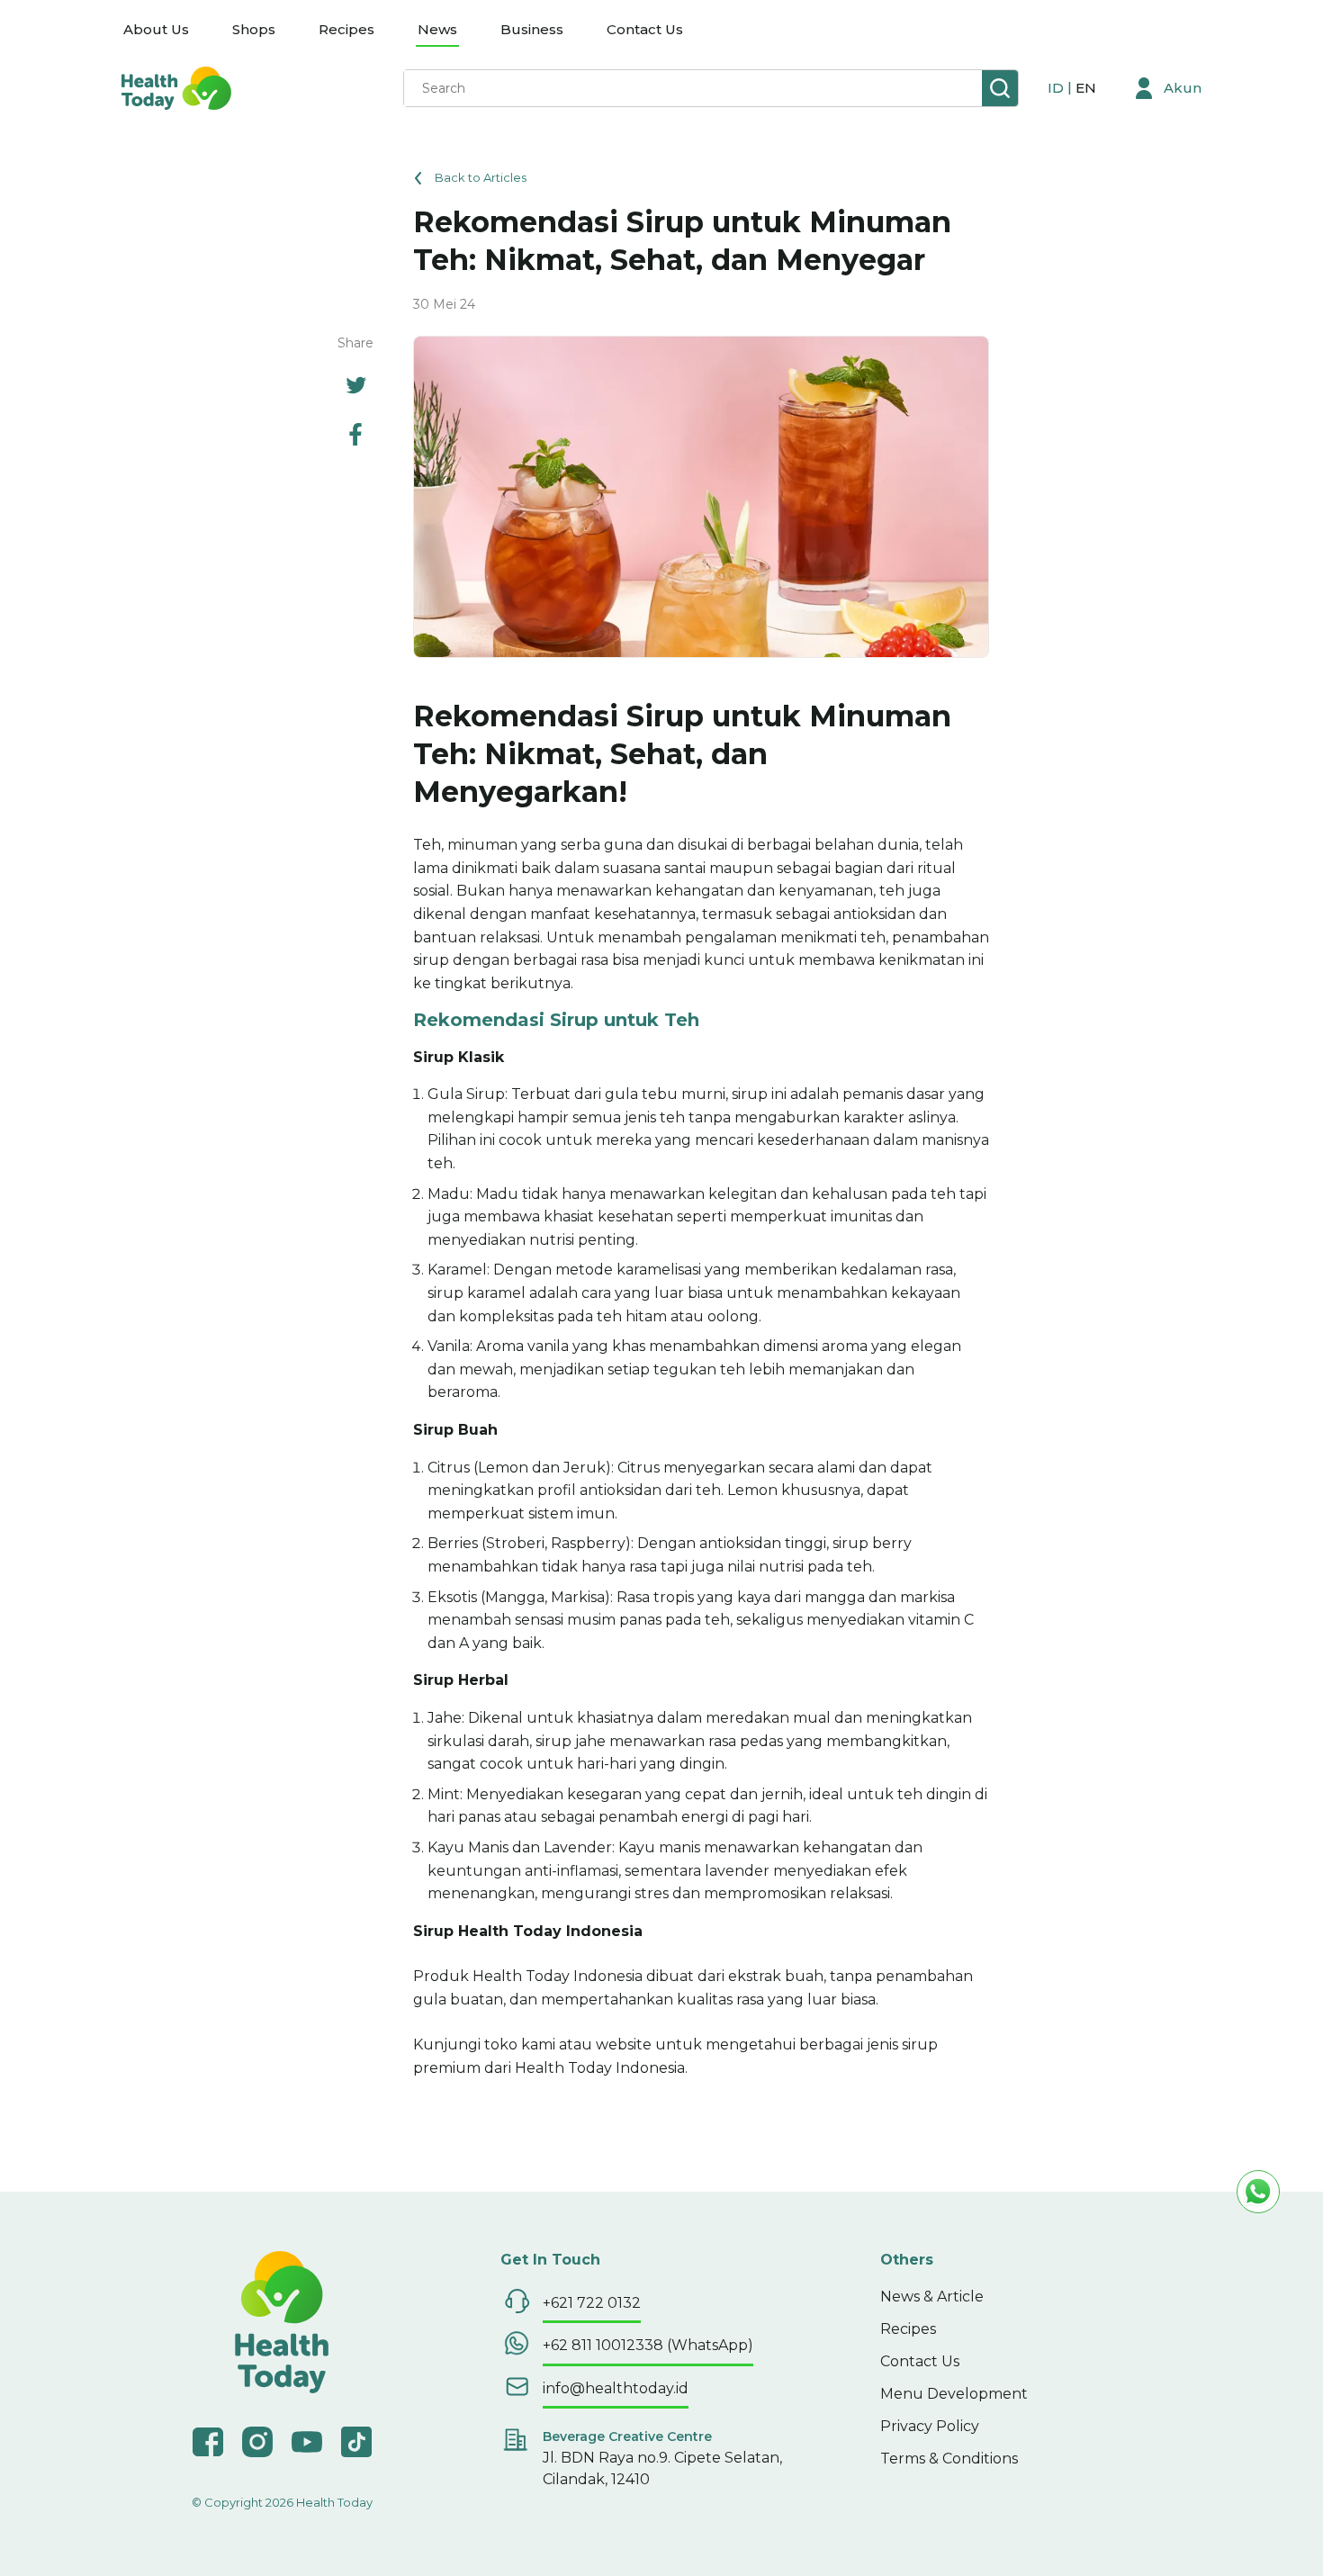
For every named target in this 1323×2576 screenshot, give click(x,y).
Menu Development (954, 2394)
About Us (156, 29)
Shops (254, 29)
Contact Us (645, 29)
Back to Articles (481, 177)
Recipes (346, 29)
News (437, 29)
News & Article (932, 2297)
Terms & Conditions (949, 2459)
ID (1057, 88)
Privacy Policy (930, 2426)
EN (1086, 88)
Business (532, 29)
